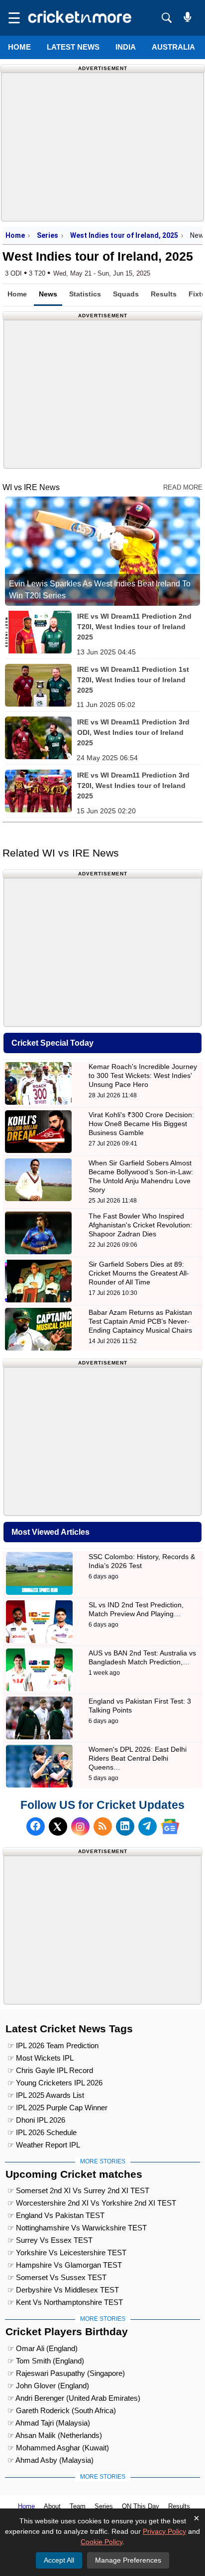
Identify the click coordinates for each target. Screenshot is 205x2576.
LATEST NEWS (73, 47)
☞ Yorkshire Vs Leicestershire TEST (67, 2253)
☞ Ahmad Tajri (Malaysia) (49, 2423)
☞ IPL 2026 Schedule (42, 2132)
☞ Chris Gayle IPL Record (50, 2070)
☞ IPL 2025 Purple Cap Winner (57, 2108)
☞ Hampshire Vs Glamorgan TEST (65, 2265)
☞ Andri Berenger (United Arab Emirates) (74, 2398)
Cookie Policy (102, 2542)
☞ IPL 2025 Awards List (46, 2095)
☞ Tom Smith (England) (46, 2361)
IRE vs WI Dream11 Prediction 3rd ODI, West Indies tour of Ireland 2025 (133, 732)
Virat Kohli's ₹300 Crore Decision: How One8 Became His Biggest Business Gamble (141, 1124)
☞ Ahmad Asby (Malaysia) (51, 2460)
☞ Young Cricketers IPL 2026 (55, 2083)
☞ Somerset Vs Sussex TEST (57, 2277)
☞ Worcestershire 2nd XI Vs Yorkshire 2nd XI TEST (92, 2203)
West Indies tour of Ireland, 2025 (124, 235)
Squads (126, 294)
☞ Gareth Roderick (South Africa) (62, 2410)
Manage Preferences (128, 2560)
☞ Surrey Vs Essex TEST (50, 2240)
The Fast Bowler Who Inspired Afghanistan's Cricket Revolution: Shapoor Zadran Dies (140, 1225)
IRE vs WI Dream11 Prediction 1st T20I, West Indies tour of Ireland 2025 (133, 680)
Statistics (85, 294)
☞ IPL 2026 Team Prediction (53, 2045)
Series (48, 235)
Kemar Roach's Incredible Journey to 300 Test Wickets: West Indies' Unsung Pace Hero (143, 1075)
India (126, 47)
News (48, 294)
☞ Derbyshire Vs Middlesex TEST (63, 2290)
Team (78, 2506)
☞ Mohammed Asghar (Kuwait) (58, 2448)
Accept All (59, 2560)
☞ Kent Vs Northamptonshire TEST (65, 2302)
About (52, 2506)
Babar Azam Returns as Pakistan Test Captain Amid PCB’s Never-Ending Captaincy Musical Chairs (140, 1321)
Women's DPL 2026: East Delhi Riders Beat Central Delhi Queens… (138, 1758)
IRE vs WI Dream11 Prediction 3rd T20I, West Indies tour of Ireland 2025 (133, 786)
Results (164, 294)
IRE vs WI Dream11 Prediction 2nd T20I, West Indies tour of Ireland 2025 (134, 627)
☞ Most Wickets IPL (41, 2058)
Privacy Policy (164, 2531)
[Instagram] (80, 1826)
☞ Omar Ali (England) (43, 2348)
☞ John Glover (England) (48, 2386)
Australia (173, 47)
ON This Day (141, 2506)
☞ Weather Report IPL (44, 2145)
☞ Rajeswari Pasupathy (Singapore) (66, 2373)
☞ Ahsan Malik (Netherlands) (55, 2435)
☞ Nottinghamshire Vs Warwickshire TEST (77, 2228)
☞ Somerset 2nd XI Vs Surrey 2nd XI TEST (78, 2190)
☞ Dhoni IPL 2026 (36, 2120)
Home (19, 47)
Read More (183, 487)
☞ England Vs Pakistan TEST (56, 2215)
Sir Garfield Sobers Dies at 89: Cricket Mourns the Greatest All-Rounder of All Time (139, 1273)
